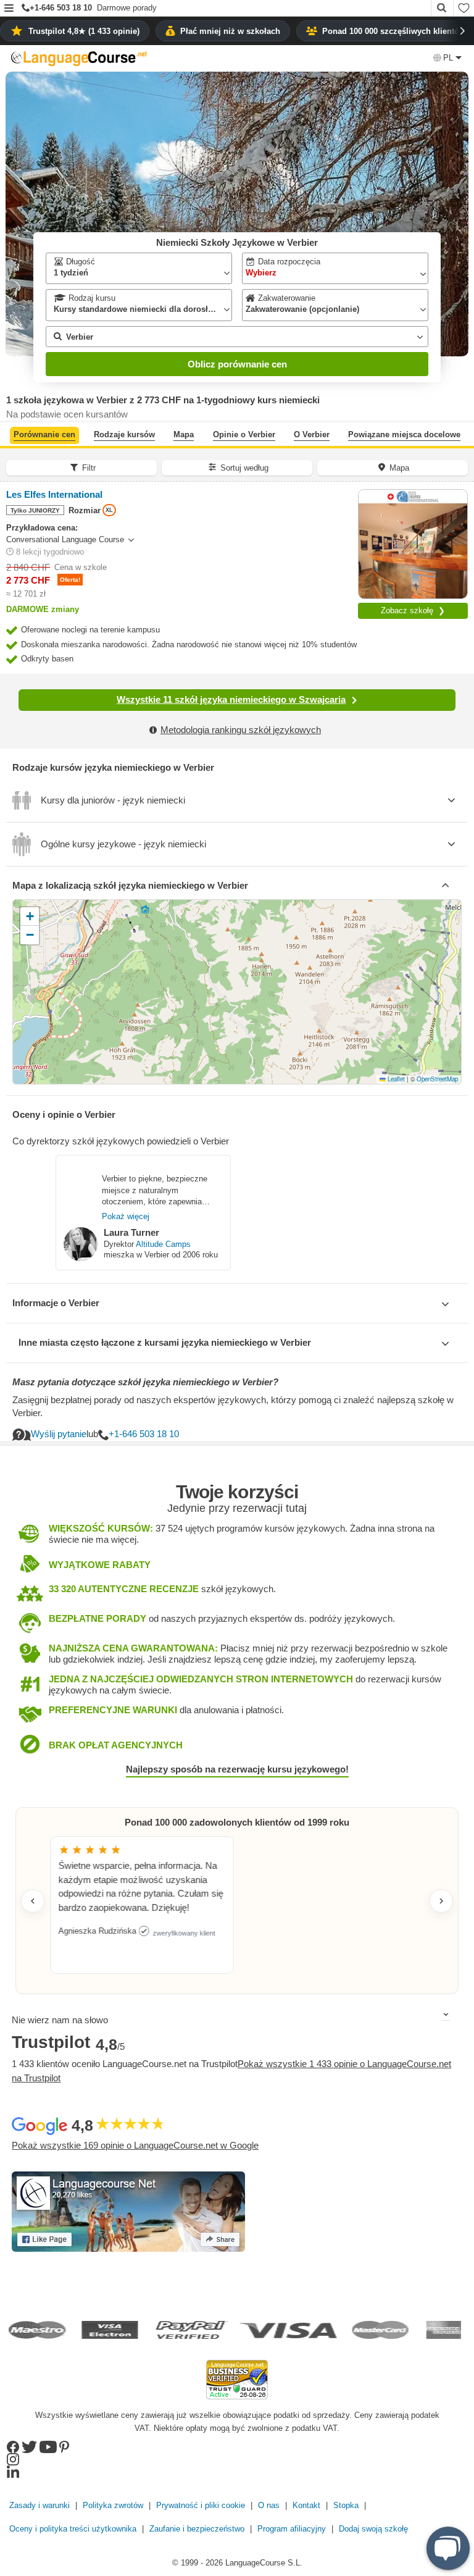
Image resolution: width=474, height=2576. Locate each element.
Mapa (184, 434)
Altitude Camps (163, 1244)
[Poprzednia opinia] (33, 1901)
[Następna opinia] (441, 1901)
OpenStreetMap (437, 1079)
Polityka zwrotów (113, 2505)
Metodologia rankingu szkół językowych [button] (241, 730)
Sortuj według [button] (244, 468)
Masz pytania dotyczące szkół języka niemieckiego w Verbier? (145, 1382)
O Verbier (312, 434)
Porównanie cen (44, 434)
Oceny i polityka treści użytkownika (73, 2529)
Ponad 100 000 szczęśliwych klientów (394, 31)
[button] (9, 9)
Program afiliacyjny (292, 2529)
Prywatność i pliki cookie (201, 2505)
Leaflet (395, 1079)
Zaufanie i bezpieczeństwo (197, 2529)
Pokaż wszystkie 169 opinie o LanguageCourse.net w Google (135, 2145)
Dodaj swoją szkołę (373, 2529)
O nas (269, 2505)
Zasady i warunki (39, 2505)
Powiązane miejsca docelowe (404, 434)
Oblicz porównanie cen (237, 364)
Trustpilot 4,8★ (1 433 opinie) (84, 31)
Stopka (346, 2505)
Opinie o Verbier (244, 434)
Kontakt (306, 2505)
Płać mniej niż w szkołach (230, 31)
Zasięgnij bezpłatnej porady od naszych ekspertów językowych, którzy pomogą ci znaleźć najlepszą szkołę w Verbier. (233, 1406)
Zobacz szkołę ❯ (413, 610)
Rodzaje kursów (124, 434)
